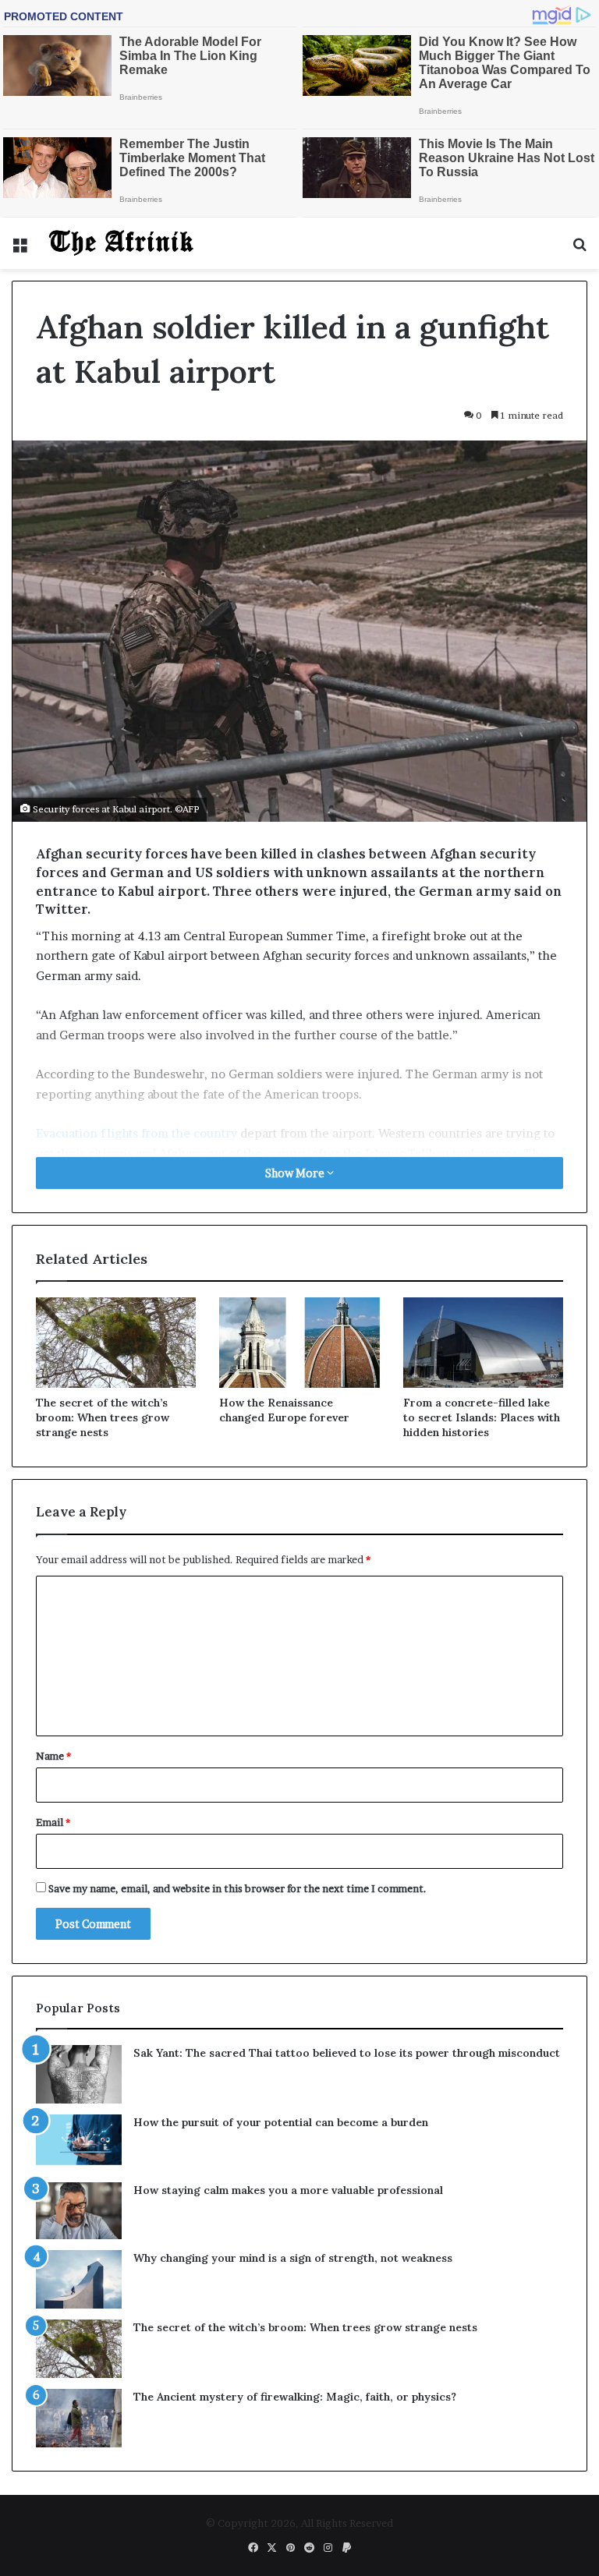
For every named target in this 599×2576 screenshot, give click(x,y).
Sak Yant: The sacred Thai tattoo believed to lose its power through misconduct (347, 2053)
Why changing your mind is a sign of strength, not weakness (293, 2258)
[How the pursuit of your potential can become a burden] (79, 2143)
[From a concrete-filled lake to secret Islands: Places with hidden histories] (483, 1343)
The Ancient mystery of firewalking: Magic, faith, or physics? (295, 2397)
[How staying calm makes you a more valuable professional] (79, 2211)
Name (53, 1756)
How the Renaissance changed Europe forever (284, 1410)
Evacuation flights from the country (136, 1133)
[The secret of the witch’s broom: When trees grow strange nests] (116, 1343)
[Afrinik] (122, 243)
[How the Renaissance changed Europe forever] (299, 1343)
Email (53, 1822)
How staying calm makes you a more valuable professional (288, 2190)
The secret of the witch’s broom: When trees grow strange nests (103, 1417)
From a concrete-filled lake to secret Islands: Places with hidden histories (482, 1417)
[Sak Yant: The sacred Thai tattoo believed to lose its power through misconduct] (79, 2074)
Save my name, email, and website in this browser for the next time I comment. (237, 1888)
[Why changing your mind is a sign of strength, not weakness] (79, 2279)
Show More (296, 1173)
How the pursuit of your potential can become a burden (281, 2122)
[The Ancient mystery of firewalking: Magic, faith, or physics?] (79, 2418)
